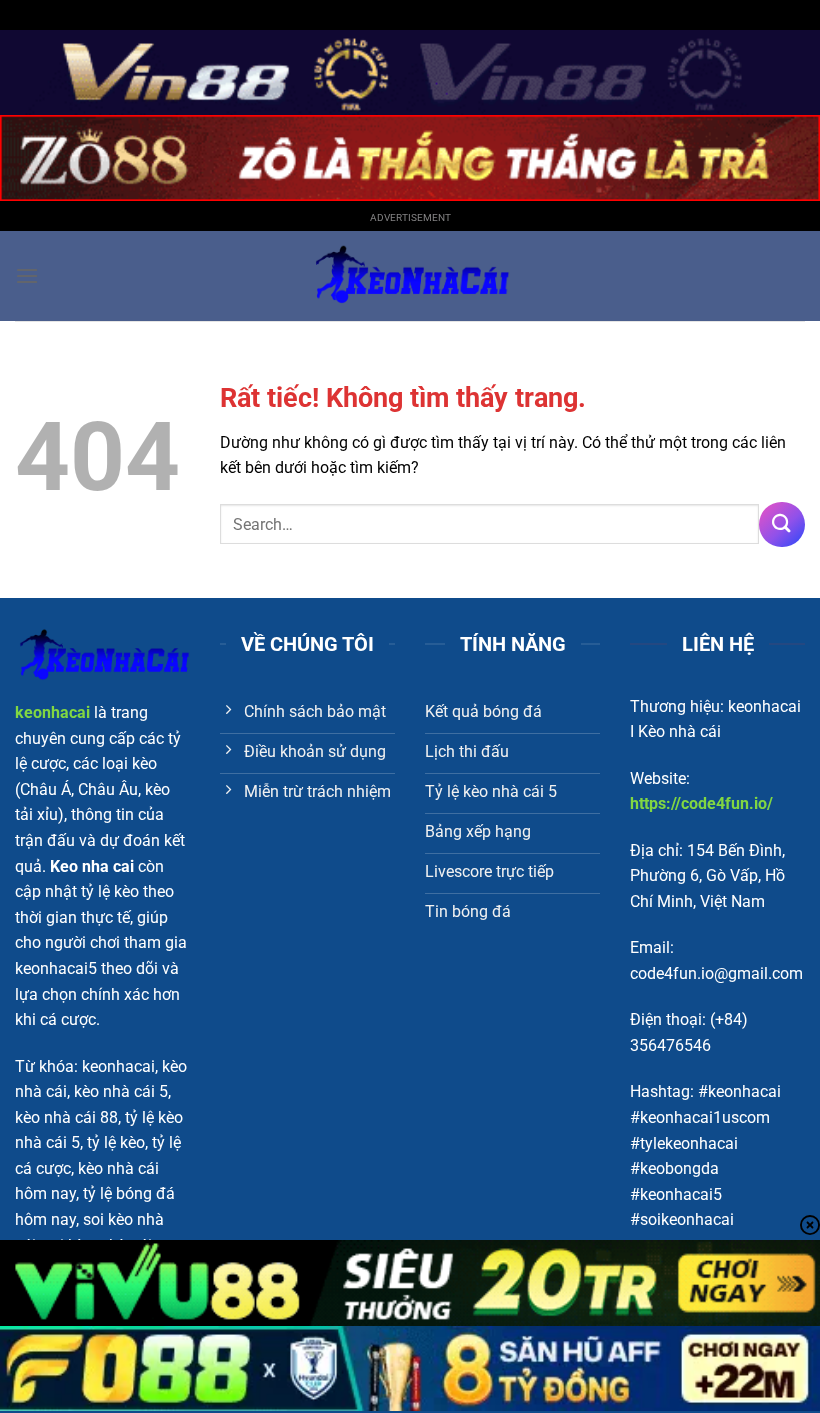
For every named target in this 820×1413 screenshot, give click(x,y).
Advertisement (410, 217)
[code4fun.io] (410, 276)
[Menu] (27, 275)
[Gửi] (782, 524)
